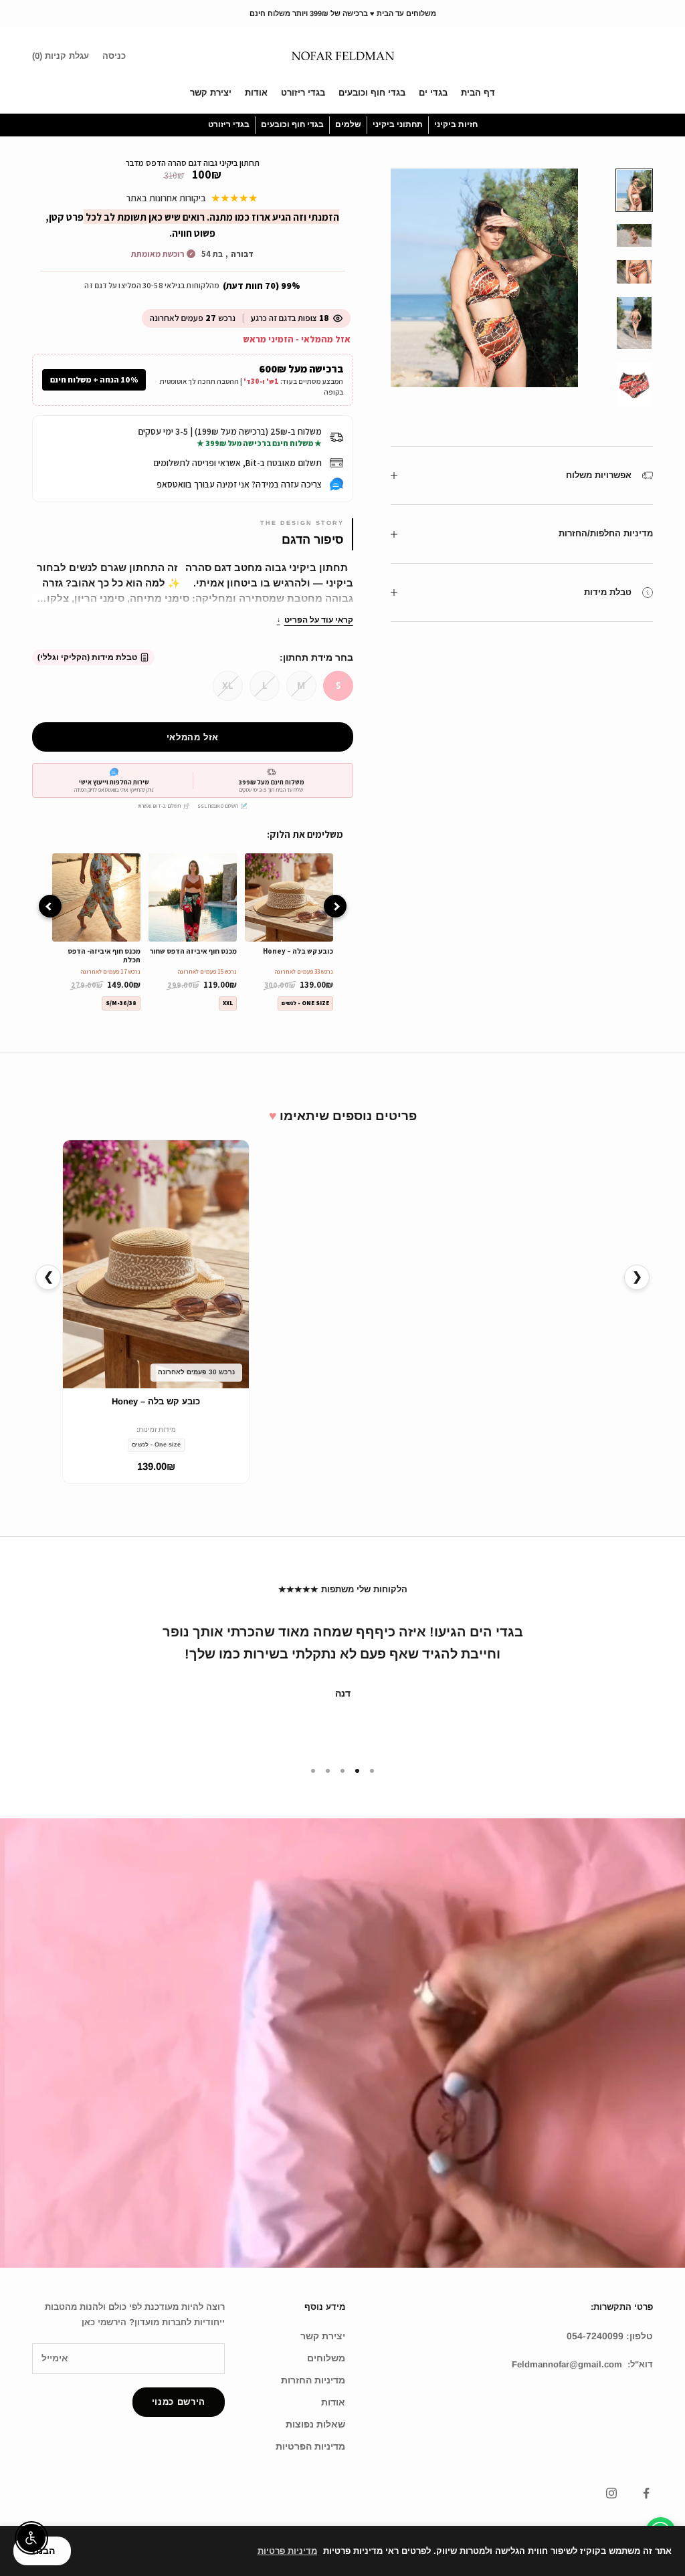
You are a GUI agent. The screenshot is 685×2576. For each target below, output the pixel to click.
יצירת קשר (211, 93)
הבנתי (42, 2551)
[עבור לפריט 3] (634, 272)
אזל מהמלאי (193, 737)
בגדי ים (433, 93)
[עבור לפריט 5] (634, 385)
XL (227, 685)
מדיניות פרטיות (287, 2551)
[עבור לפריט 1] (634, 190)
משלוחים (326, 2358)
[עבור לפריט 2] (634, 236)
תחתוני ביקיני (398, 124)
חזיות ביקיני (456, 124)
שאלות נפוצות (315, 2424)
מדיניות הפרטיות (310, 2446)
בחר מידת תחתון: (316, 657)
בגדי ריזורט (303, 93)
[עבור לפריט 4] (634, 323)
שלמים (348, 124)
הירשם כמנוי (179, 2402)
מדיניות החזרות (313, 2380)
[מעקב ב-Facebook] (646, 2493)
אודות (256, 93)
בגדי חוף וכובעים (372, 93)
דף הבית (478, 93)
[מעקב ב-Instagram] (611, 2493)
